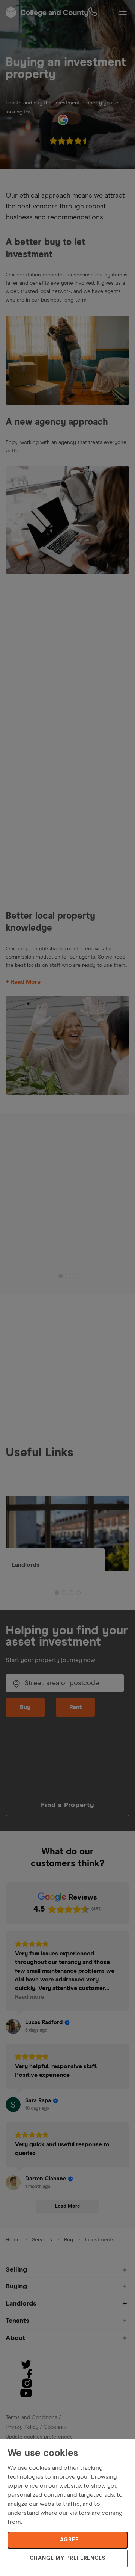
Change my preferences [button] (67, 2558)
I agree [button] (67, 2540)
